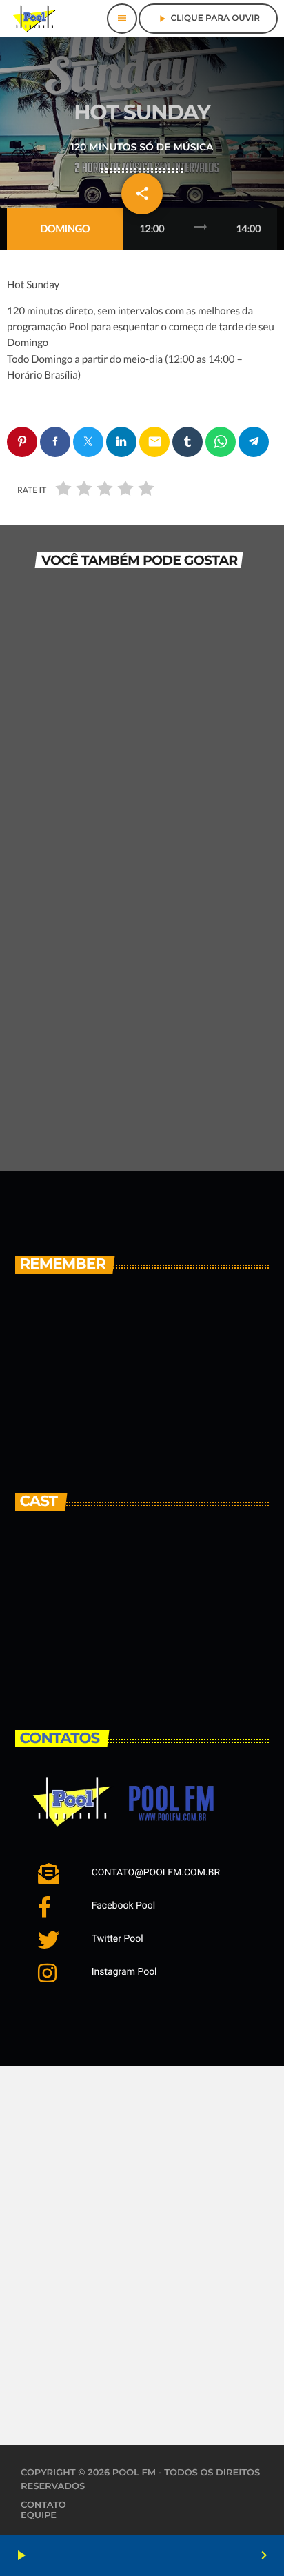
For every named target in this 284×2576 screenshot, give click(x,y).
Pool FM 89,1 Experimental (131, 1366)
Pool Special (59, 732)
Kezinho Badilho (144, 1543)
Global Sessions (70, 1100)
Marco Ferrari (130, 1664)
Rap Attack (56, 916)
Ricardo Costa (133, 1603)
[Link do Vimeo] (34, 19)
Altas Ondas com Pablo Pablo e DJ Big (164, 1426)
